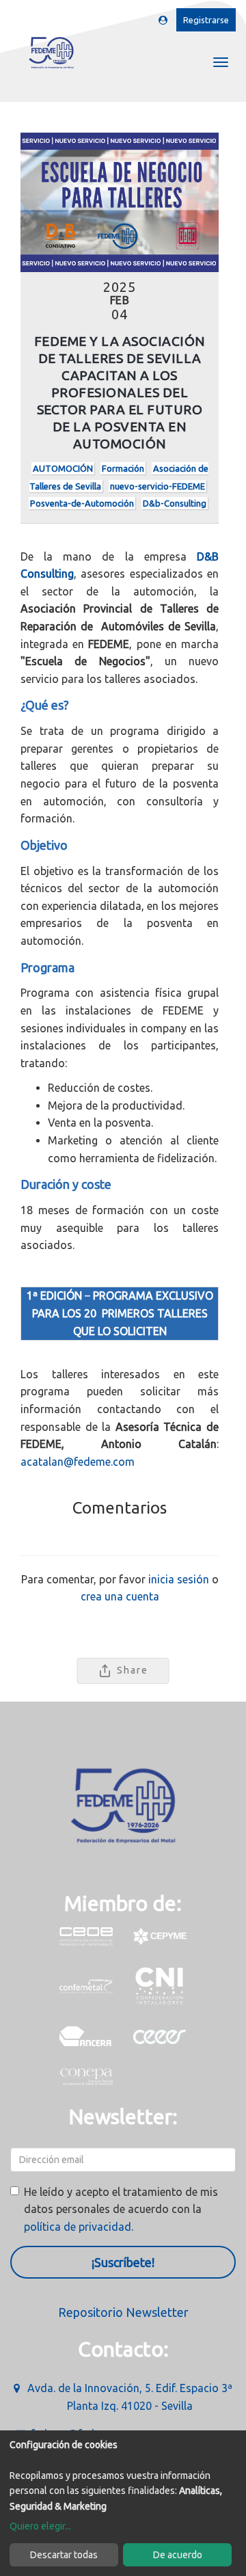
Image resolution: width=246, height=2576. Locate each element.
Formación (123, 468)
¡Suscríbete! (123, 2262)
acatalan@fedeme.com (78, 1462)
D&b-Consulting (175, 503)
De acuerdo (178, 2555)
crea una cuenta (120, 1596)
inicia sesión (179, 1579)
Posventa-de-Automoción (82, 503)
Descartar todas (64, 2555)
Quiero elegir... (40, 2526)
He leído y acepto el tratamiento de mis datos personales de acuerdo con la (121, 2209)
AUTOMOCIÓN (63, 468)
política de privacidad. (79, 2227)
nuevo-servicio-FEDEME (158, 486)
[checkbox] (15, 2191)
